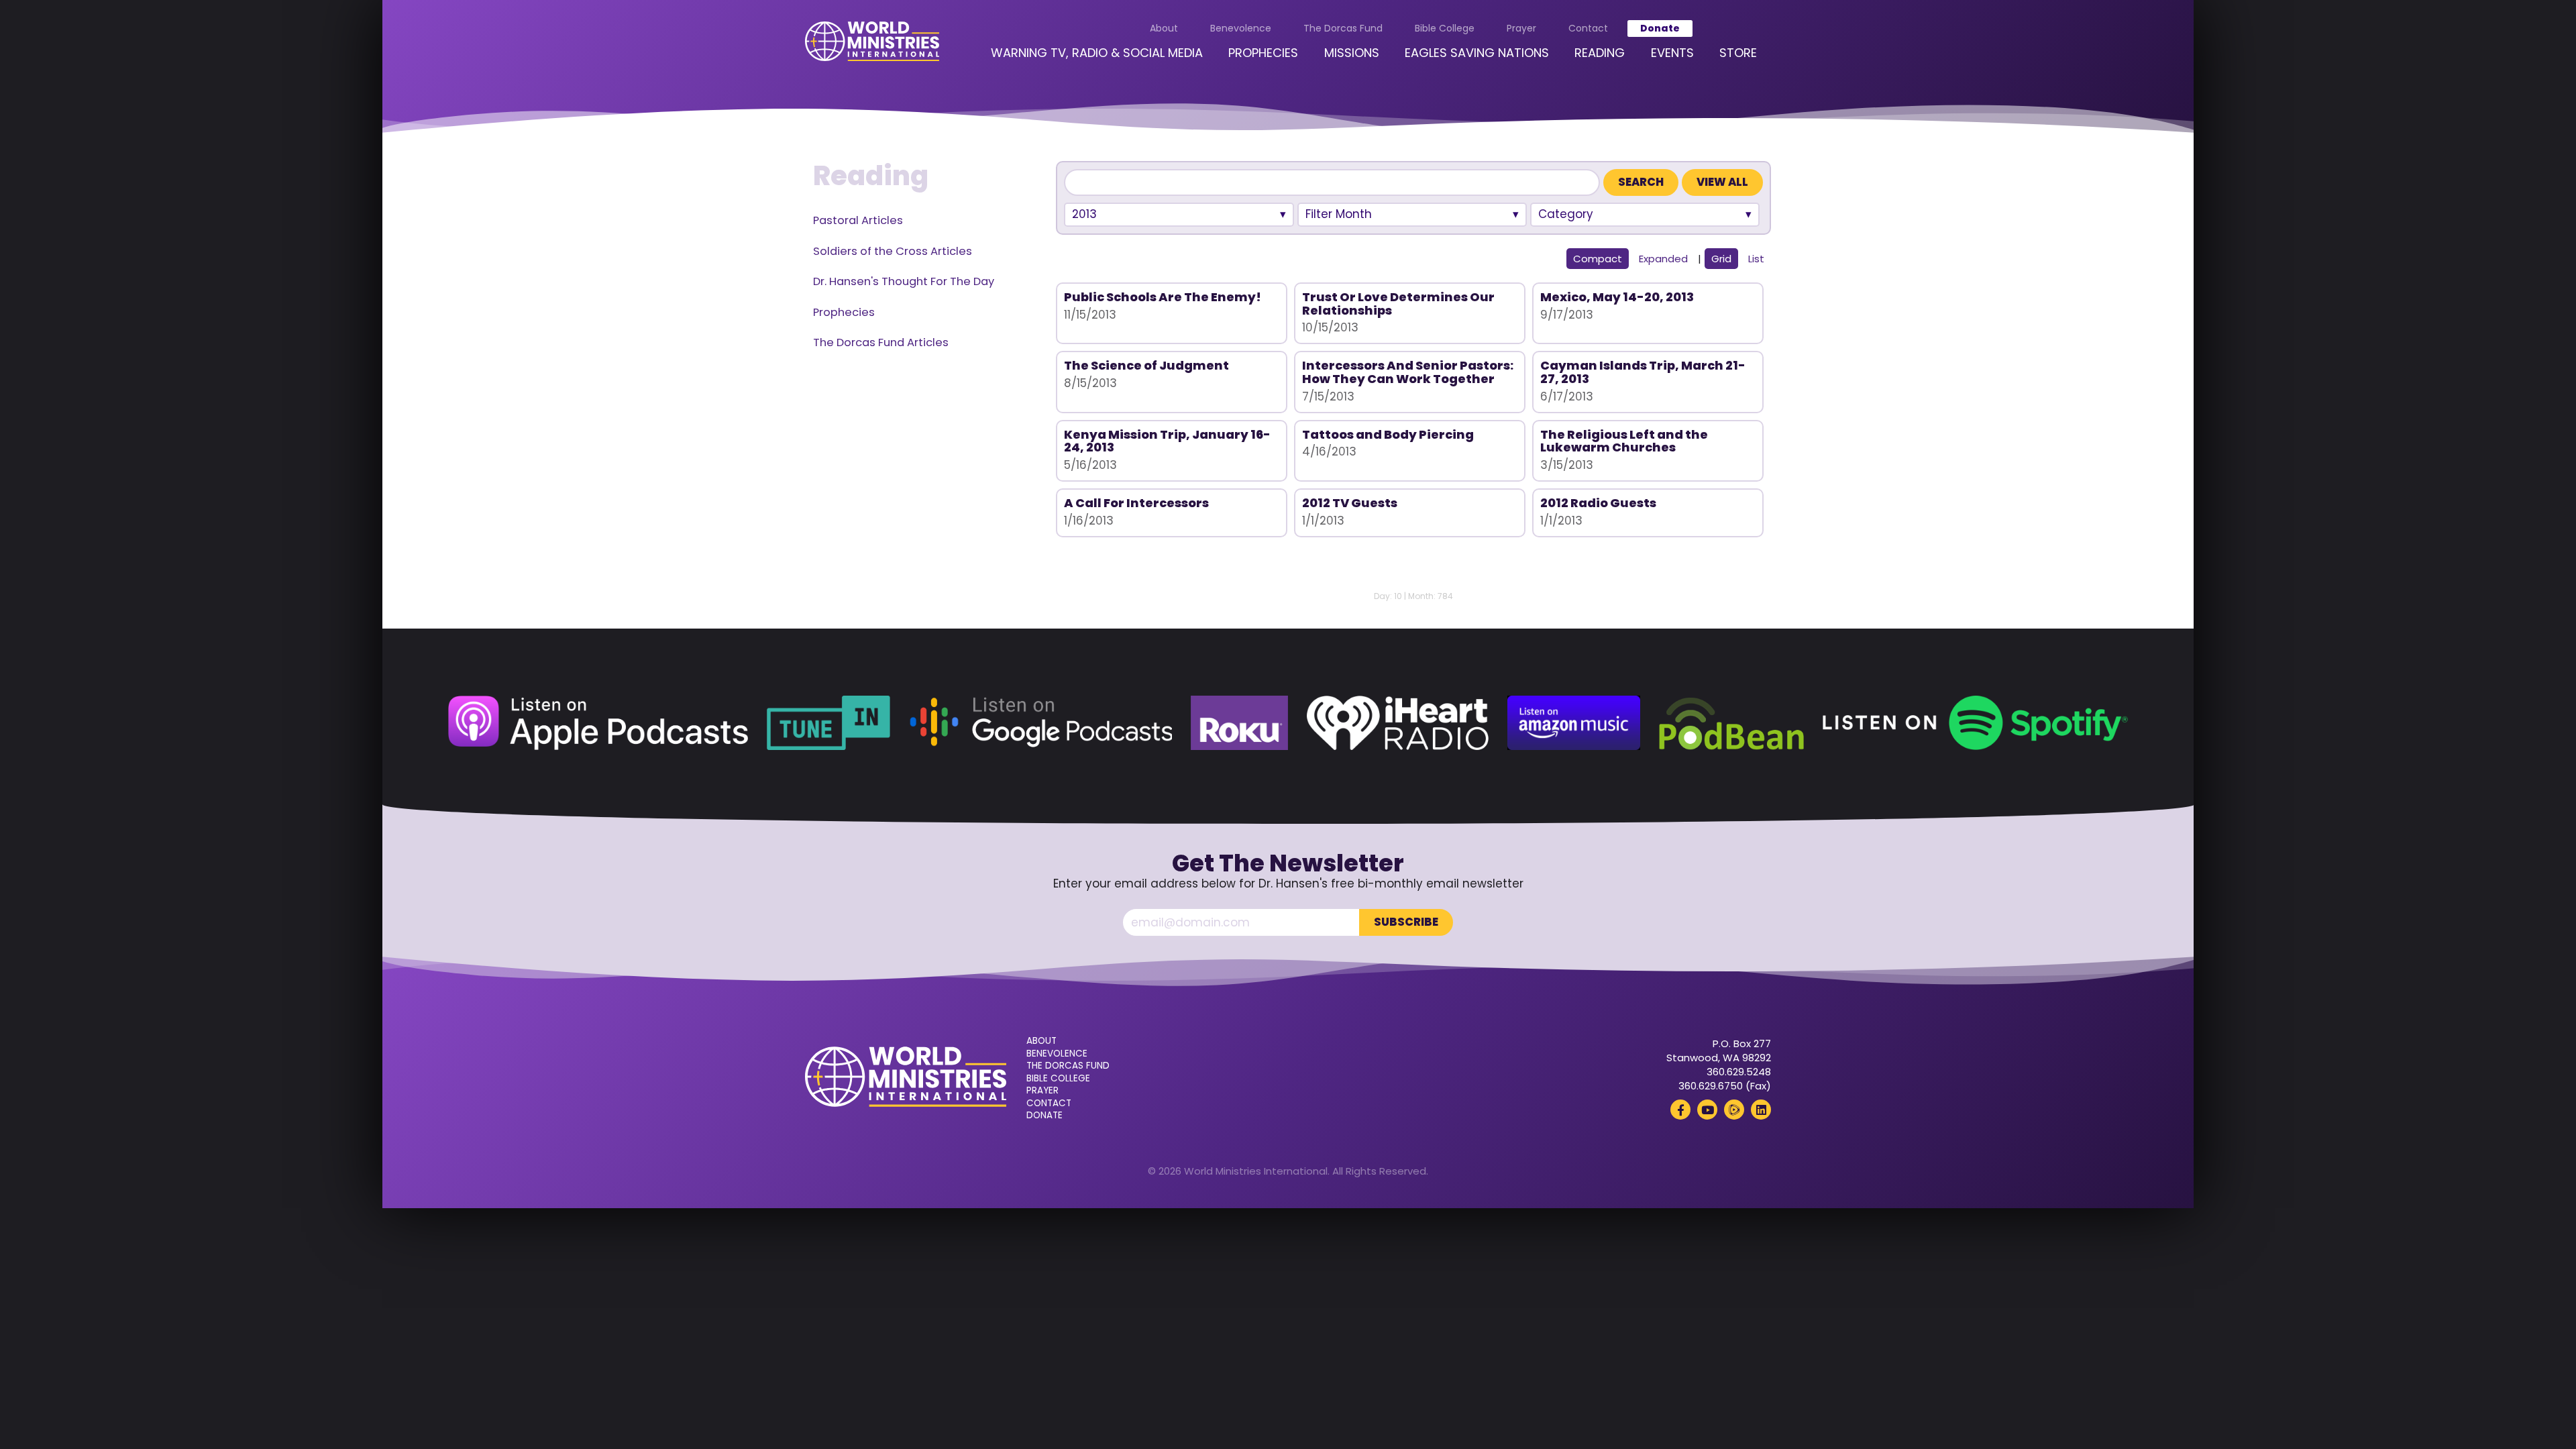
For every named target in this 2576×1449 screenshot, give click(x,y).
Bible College (1445, 28)
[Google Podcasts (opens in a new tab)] (1040, 723)
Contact (1588, 28)
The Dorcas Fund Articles (881, 342)
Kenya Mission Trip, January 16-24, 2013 (1167, 441)
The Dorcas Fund (1343, 28)
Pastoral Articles (858, 220)
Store (1738, 53)
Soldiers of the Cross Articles (893, 251)
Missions (1352, 53)
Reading (1600, 53)
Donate (1660, 28)
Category (1566, 214)
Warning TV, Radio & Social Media (1097, 53)
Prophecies (1263, 53)
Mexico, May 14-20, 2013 (1617, 297)
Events (1672, 53)
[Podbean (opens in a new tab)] (1731, 723)
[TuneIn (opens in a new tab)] (828, 723)
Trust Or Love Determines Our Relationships (1398, 304)
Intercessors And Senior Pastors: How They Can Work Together (1408, 372)
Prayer (1521, 28)
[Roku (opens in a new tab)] (1239, 723)
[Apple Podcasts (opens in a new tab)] (598, 723)
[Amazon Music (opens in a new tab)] (1574, 723)
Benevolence (1241, 28)
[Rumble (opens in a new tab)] (1734, 1110)
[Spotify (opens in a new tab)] (1975, 723)
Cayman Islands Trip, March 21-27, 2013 (1643, 372)
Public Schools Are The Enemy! (1163, 297)
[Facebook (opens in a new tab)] (1680, 1110)
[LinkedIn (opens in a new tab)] (1761, 1110)
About (1164, 28)
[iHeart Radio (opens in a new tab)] (1398, 723)
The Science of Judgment (1146, 365)
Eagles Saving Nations (1477, 53)
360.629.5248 (1739, 1072)
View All (1722, 182)
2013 (1084, 214)
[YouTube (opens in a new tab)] (1707, 1110)
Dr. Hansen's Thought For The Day (904, 281)
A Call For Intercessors (1136, 503)
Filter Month (1339, 214)
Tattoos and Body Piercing (1388, 434)
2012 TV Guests (1350, 503)
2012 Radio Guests (1598, 503)
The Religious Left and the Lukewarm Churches (1624, 441)
